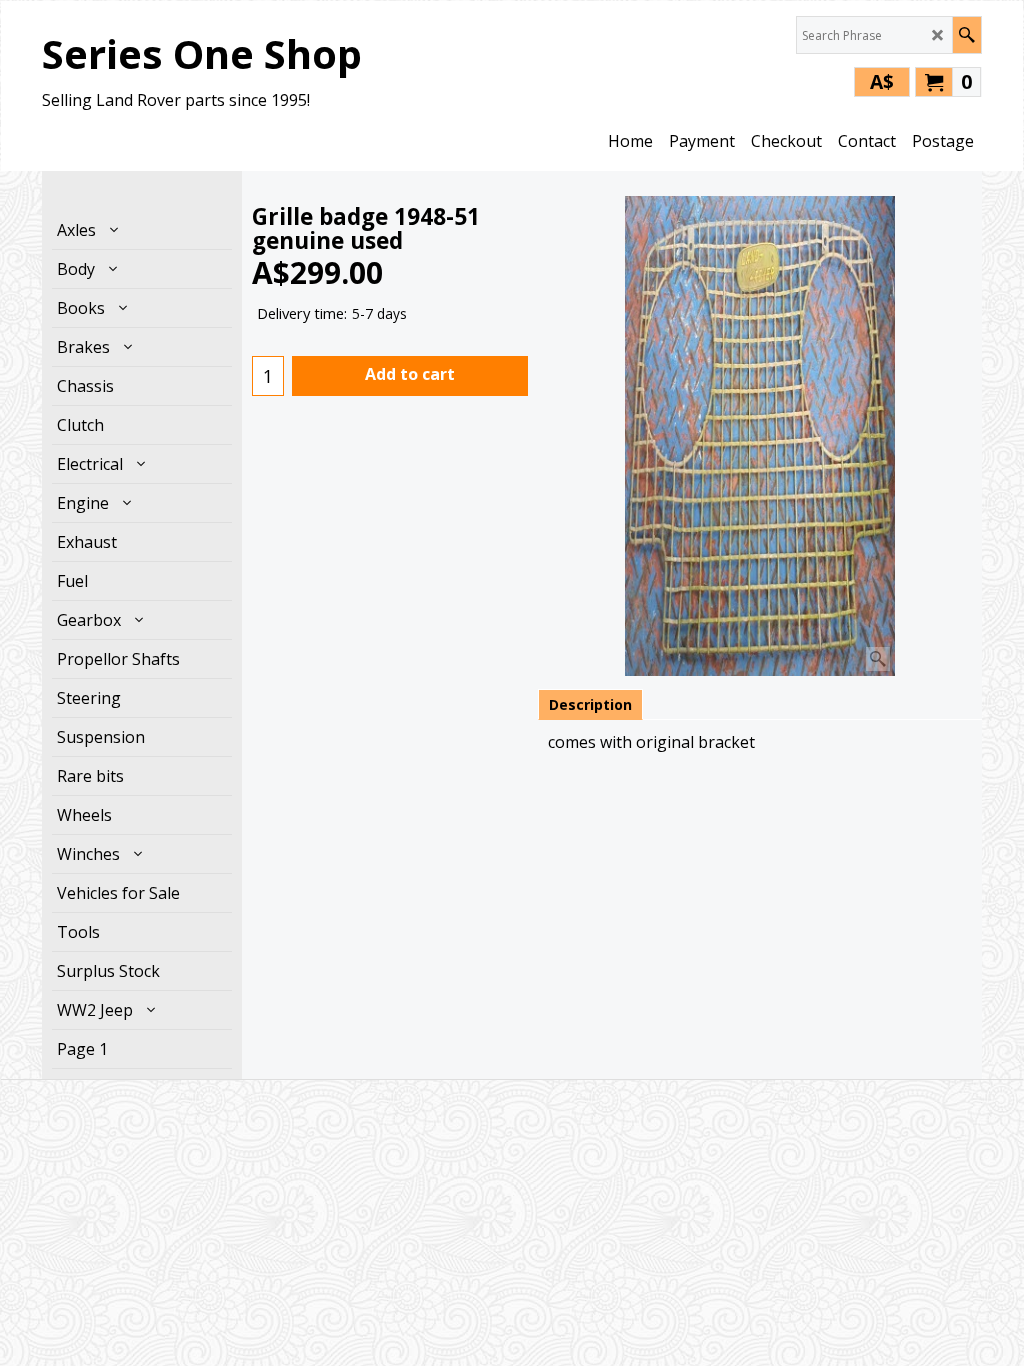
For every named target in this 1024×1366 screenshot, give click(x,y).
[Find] (966, 35)
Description (590, 704)
